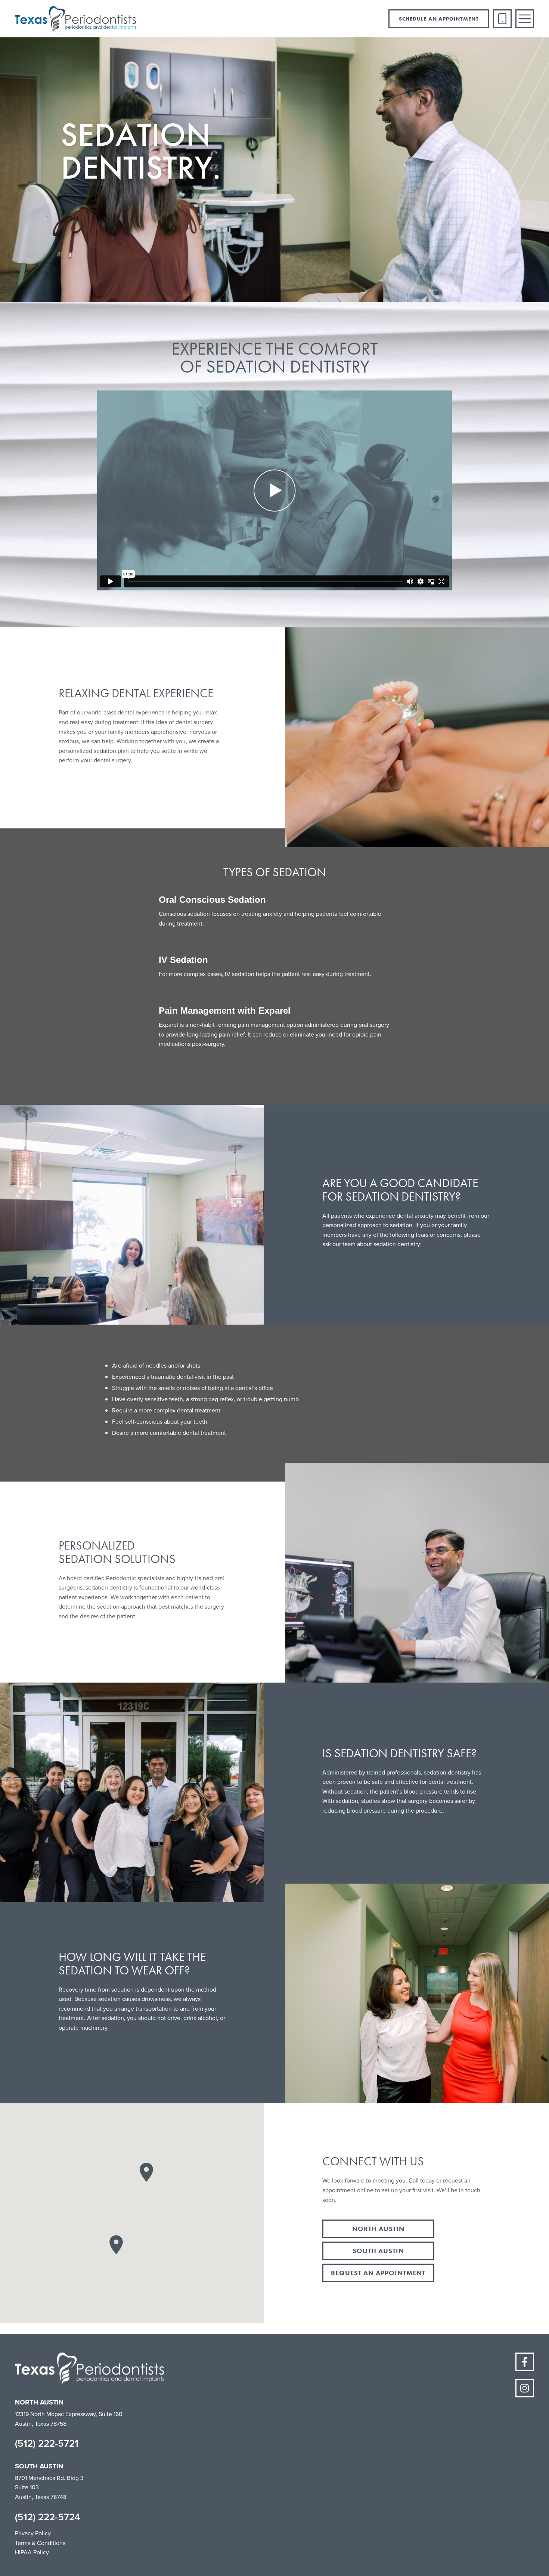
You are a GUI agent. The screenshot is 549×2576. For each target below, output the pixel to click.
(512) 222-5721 (47, 2443)
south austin (378, 2251)
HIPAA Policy (32, 2552)
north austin (378, 2229)
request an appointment (378, 2273)
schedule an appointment (439, 19)
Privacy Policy (33, 2533)
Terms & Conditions (40, 2543)
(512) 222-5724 (48, 2517)
